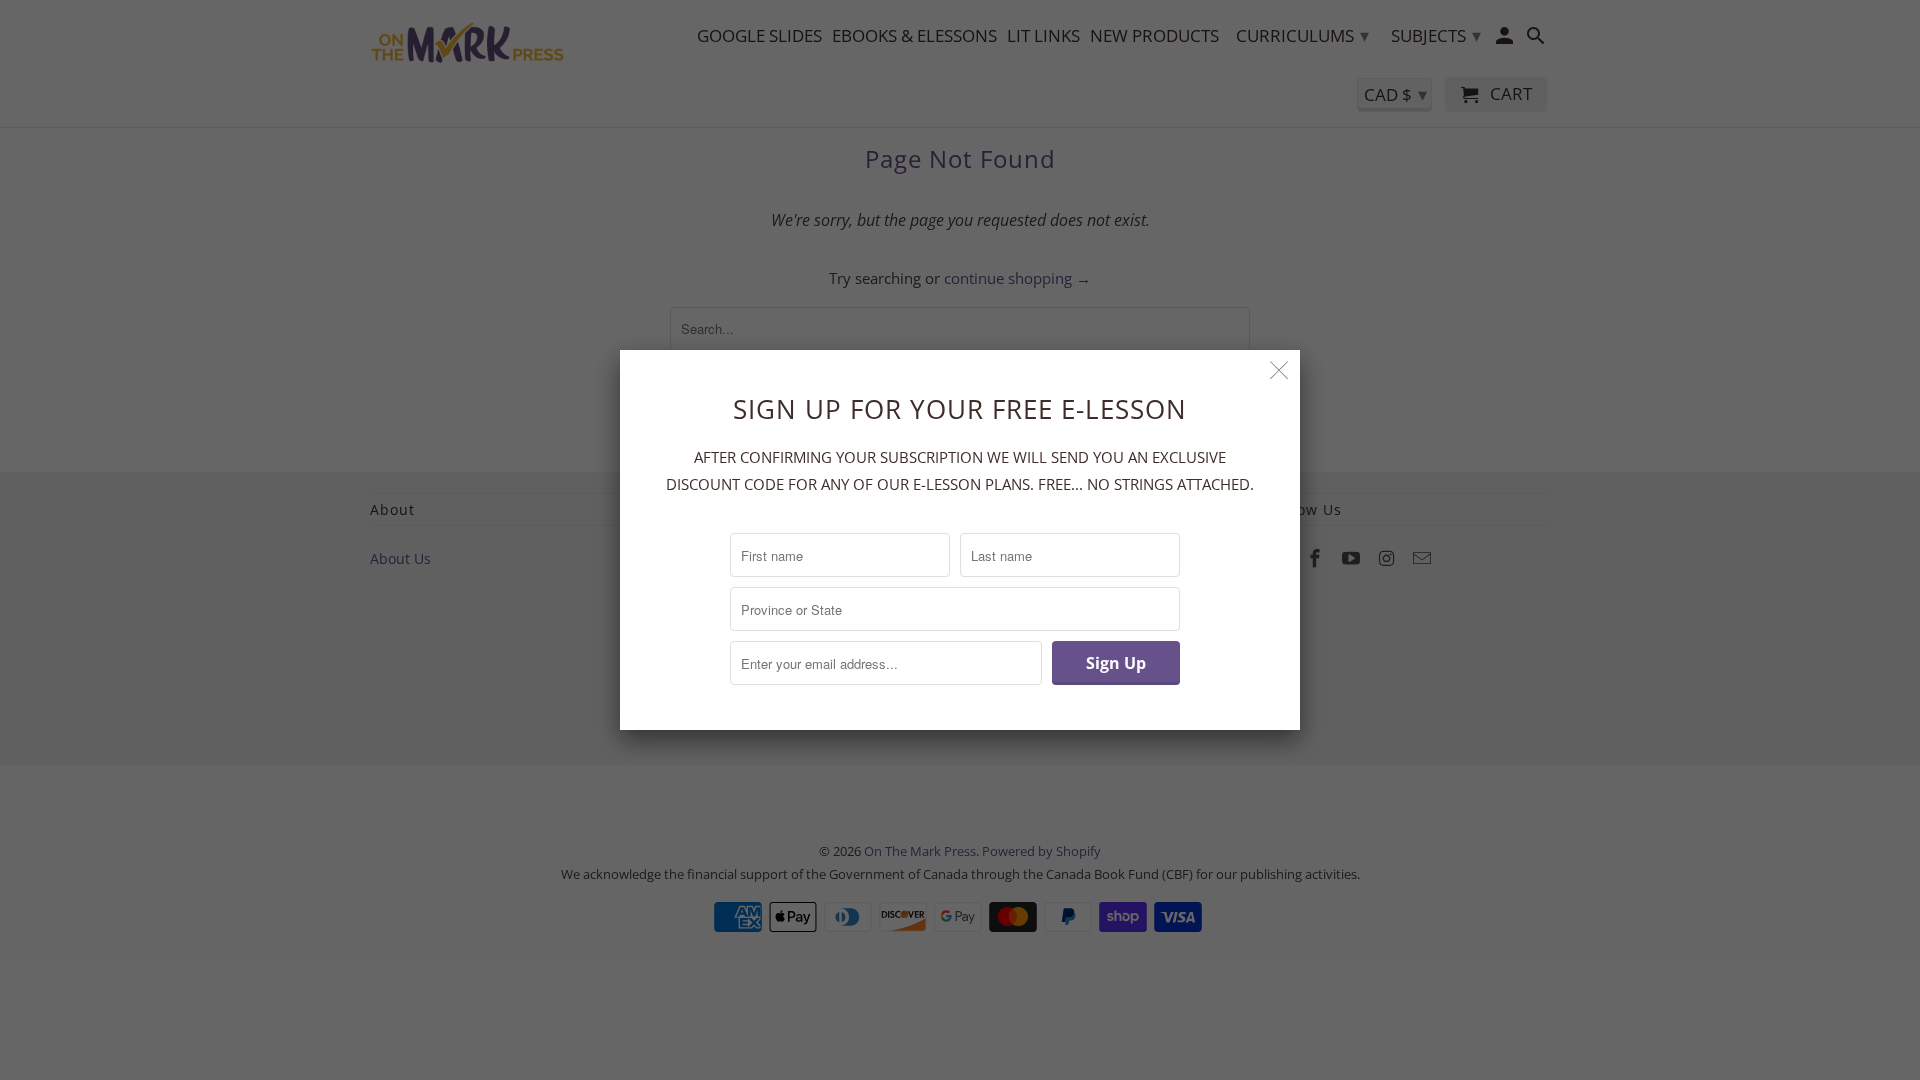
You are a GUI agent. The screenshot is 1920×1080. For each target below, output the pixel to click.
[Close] (1279, 370)
